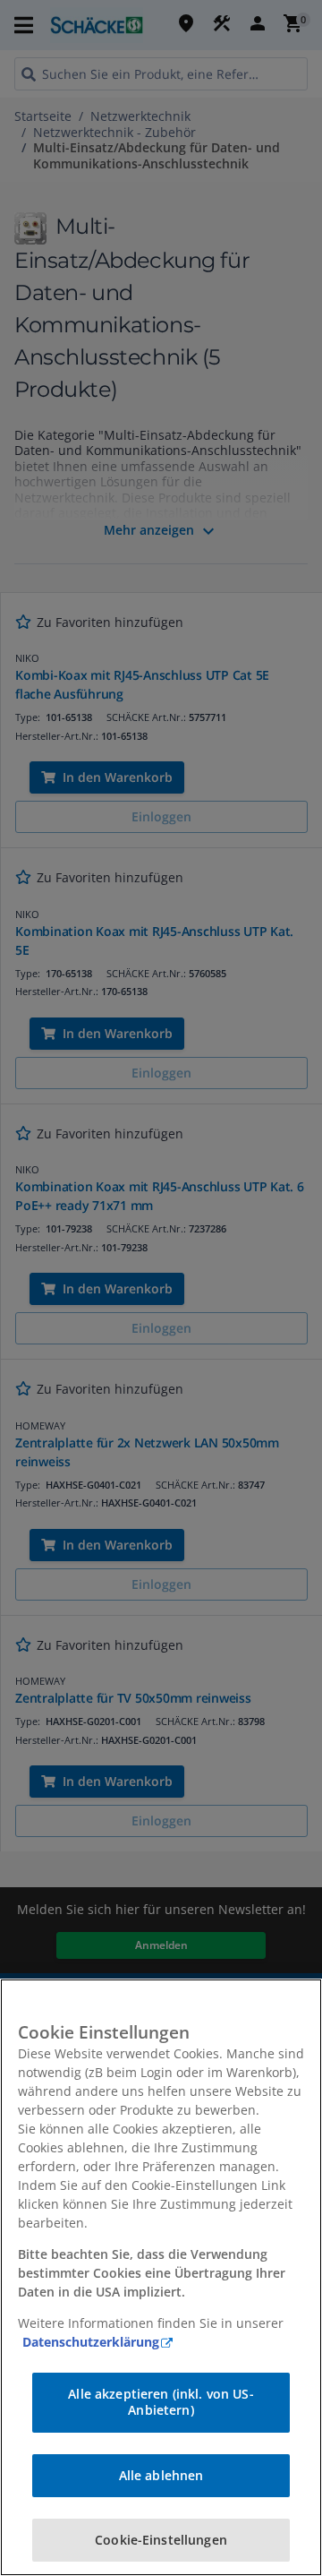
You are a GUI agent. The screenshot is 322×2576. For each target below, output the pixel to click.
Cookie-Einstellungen (161, 2540)
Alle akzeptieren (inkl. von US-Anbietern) (161, 2402)
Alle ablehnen (161, 2475)
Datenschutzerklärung (91, 2342)
